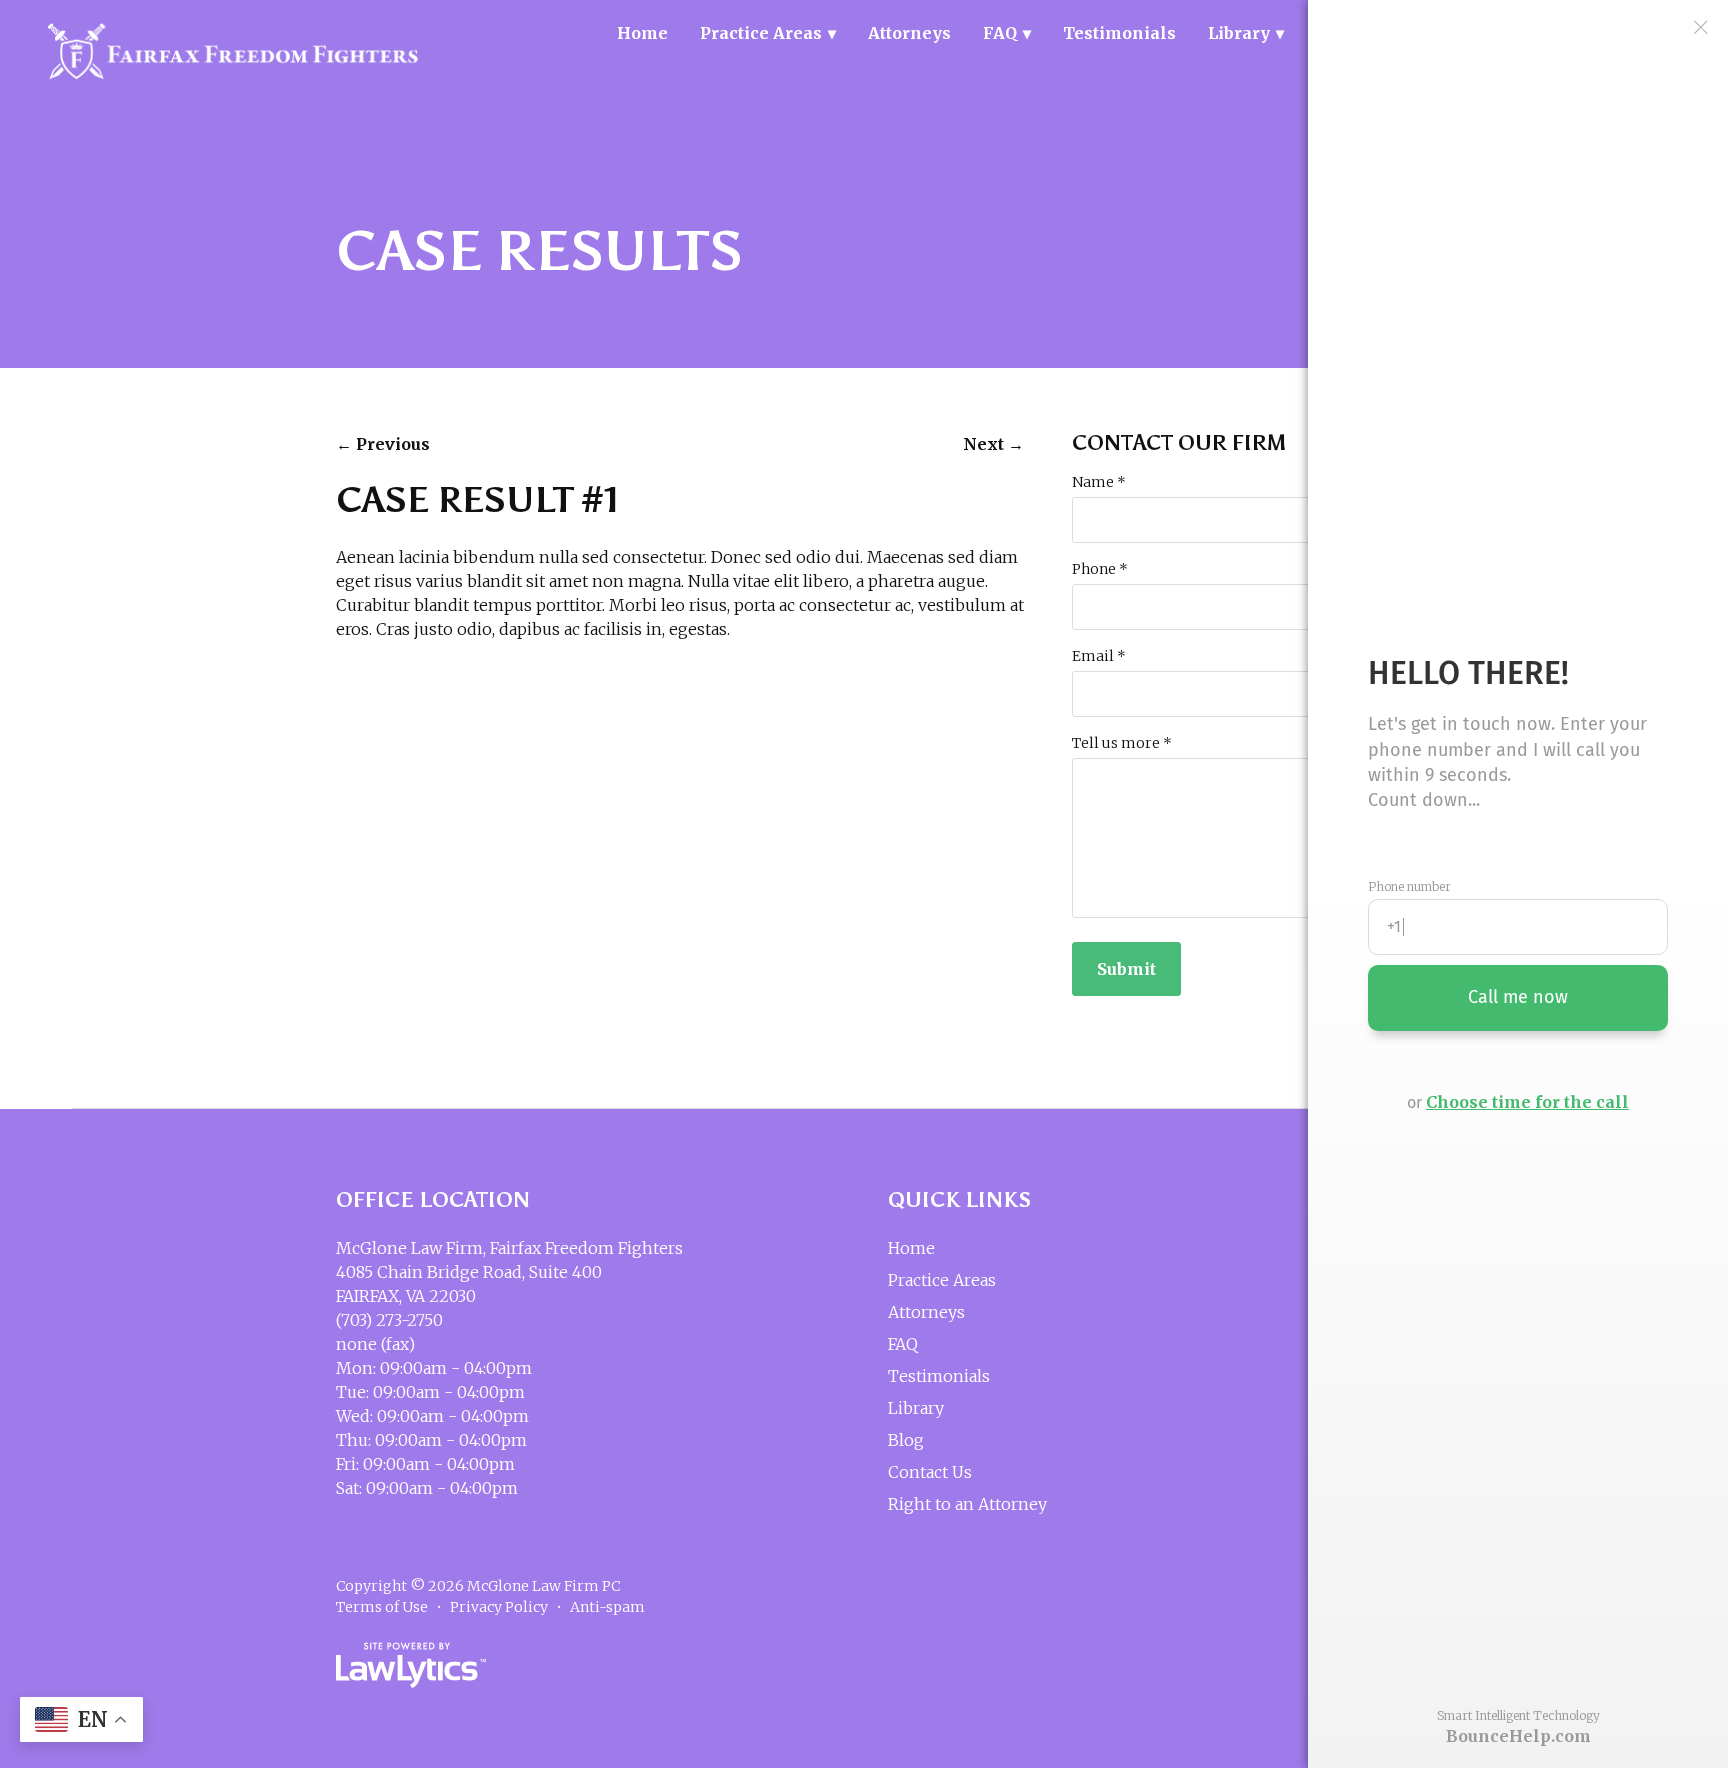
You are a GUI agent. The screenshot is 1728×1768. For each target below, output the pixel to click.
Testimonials (1119, 33)
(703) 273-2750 (389, 1320)
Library (1239, 33)
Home (642, 33)
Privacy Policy (499, 1607)
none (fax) (375, 1344)
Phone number (1409, 887)
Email (1099, 656)
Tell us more (1122, 743)
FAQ (1000, 33)
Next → (993, 444)
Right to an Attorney (967, 1504)
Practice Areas (761, 33)
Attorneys (909, 33)
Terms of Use (382, 1607)
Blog (906, 1440)
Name (1099, 482)
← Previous (383, 444)
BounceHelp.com (1518, 1736)
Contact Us (930, 1472)
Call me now (1518, 997)
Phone (1100, 569)
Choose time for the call (1527, 1102)
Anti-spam (607, 1607)
